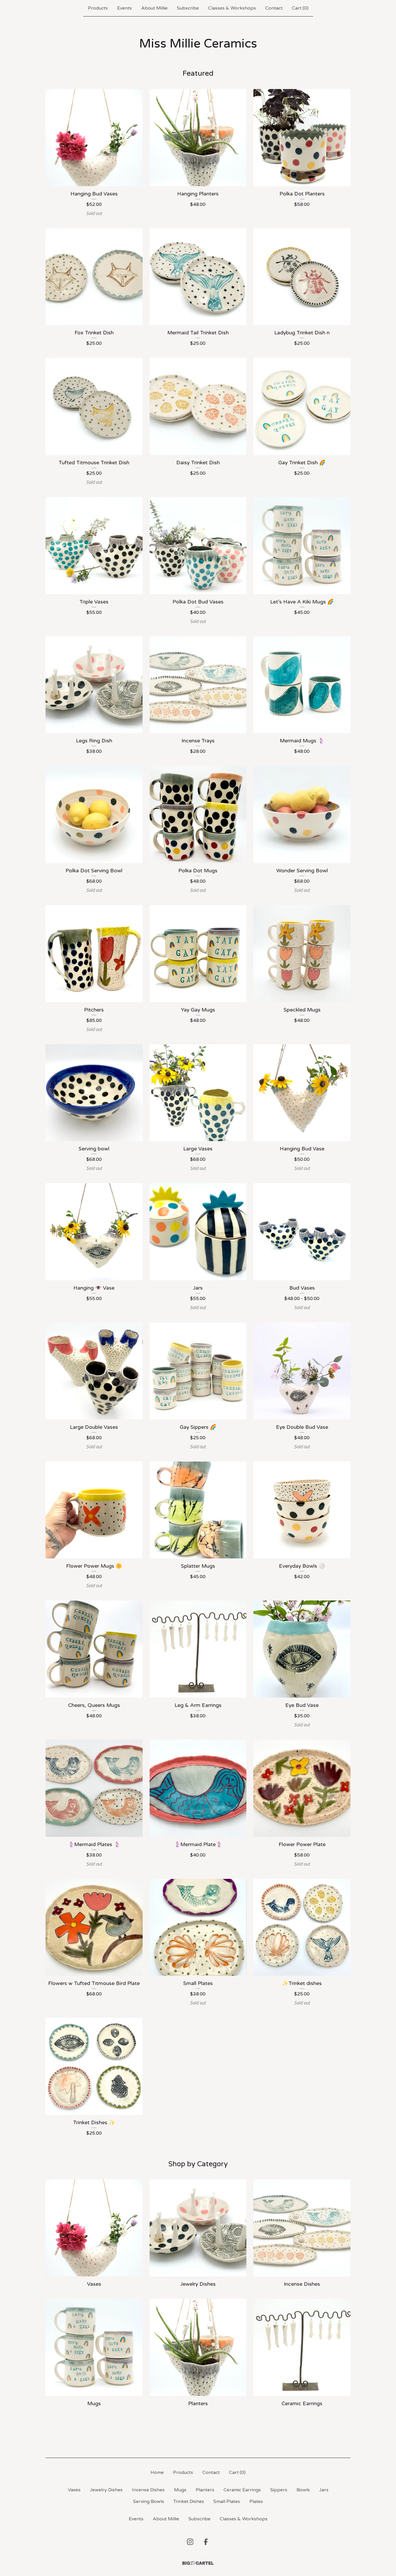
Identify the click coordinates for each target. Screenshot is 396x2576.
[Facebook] (206, 2542)
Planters (205, 2490)
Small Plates (227, 2501)
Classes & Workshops (232, 8)
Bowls (303, 2490)
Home (157, 2472)
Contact (274, 8)
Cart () (300, 8)
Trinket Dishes (189, 2501)
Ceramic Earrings (242, 2490)
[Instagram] (190, 2542)
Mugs (180, 2490)
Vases (74, 2490)
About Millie (154, 8)
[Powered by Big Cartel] (198, 2563)
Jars (324, 2490)
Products (98, 8)
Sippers (279, 2490)
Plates (256, 2501)
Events (125, 8)
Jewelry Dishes (106, 2490)
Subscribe (188, 8)
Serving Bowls (149, 2501)
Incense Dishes (148, 2490)
